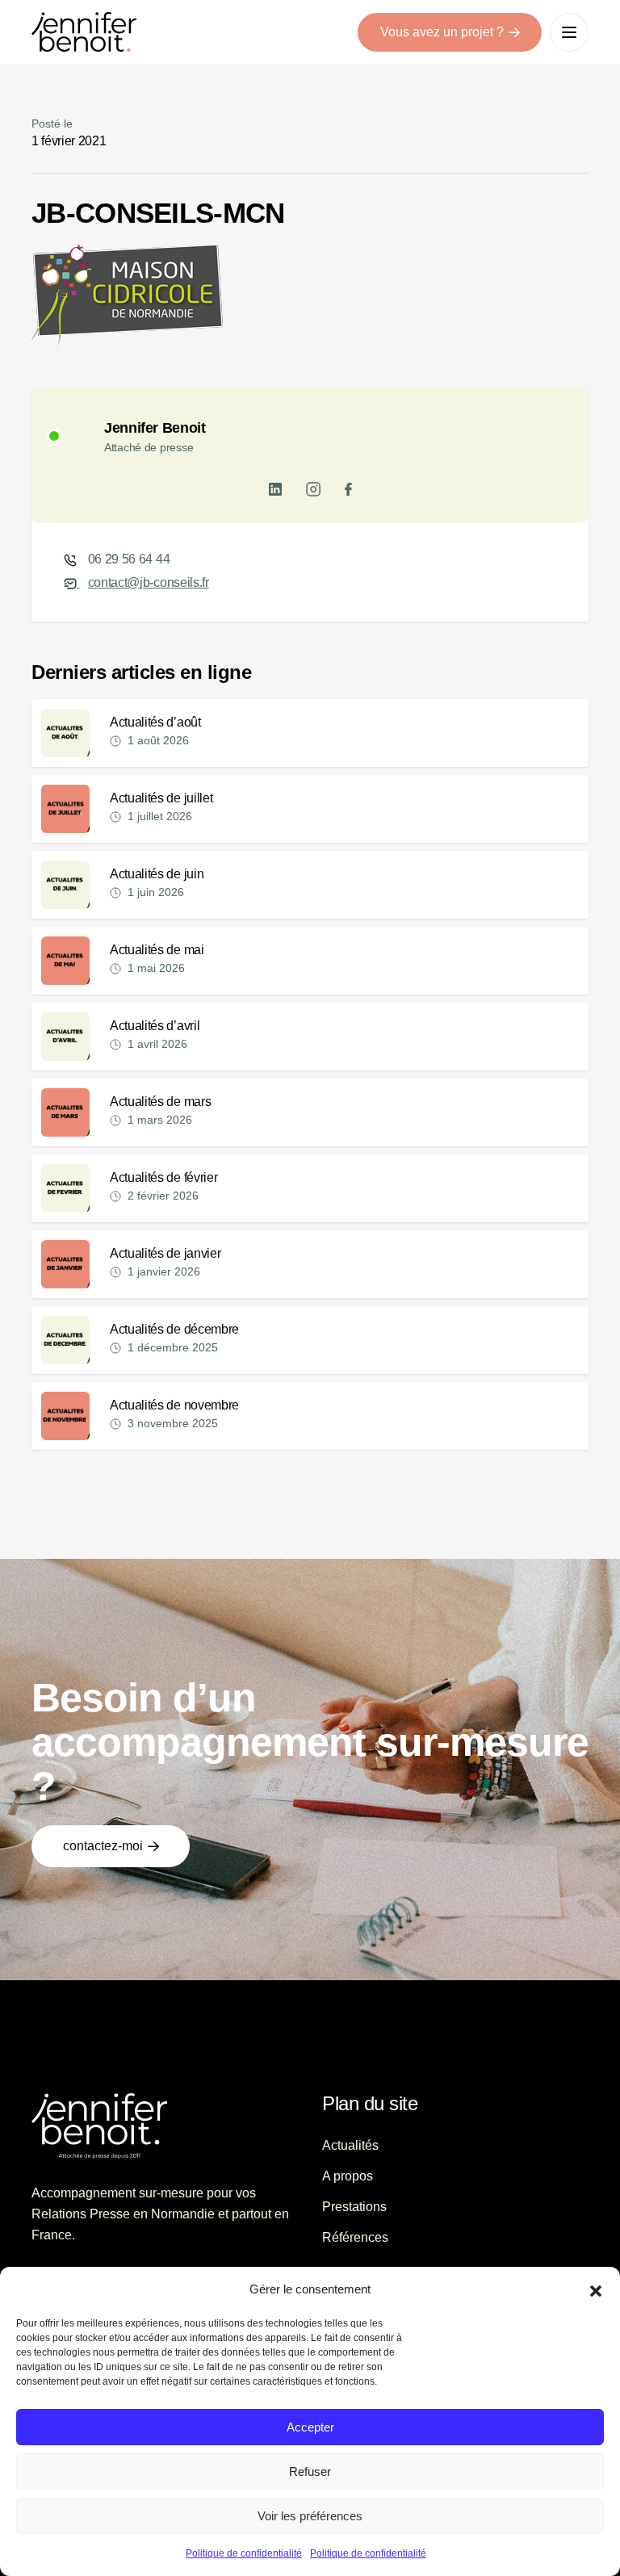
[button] (596, 2289)
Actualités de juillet (161, 798)
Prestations (354, 2207)
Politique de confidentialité (244, 2553)
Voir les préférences (310, 2516)
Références (355, 2237)
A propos (348, 2176)
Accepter (310, 2427)
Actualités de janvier (165, 1253)
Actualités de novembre (174, 1405)
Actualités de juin (157, 874)
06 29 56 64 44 (129, 559)
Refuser (310, 2471)
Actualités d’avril (155, 1026)
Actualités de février (163, 1177)
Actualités (350, 2145)
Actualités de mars (160, 1102)
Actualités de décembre (174, 1329)
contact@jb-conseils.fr (149, 582)
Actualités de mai (157, 950)
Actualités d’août (155, 722)
